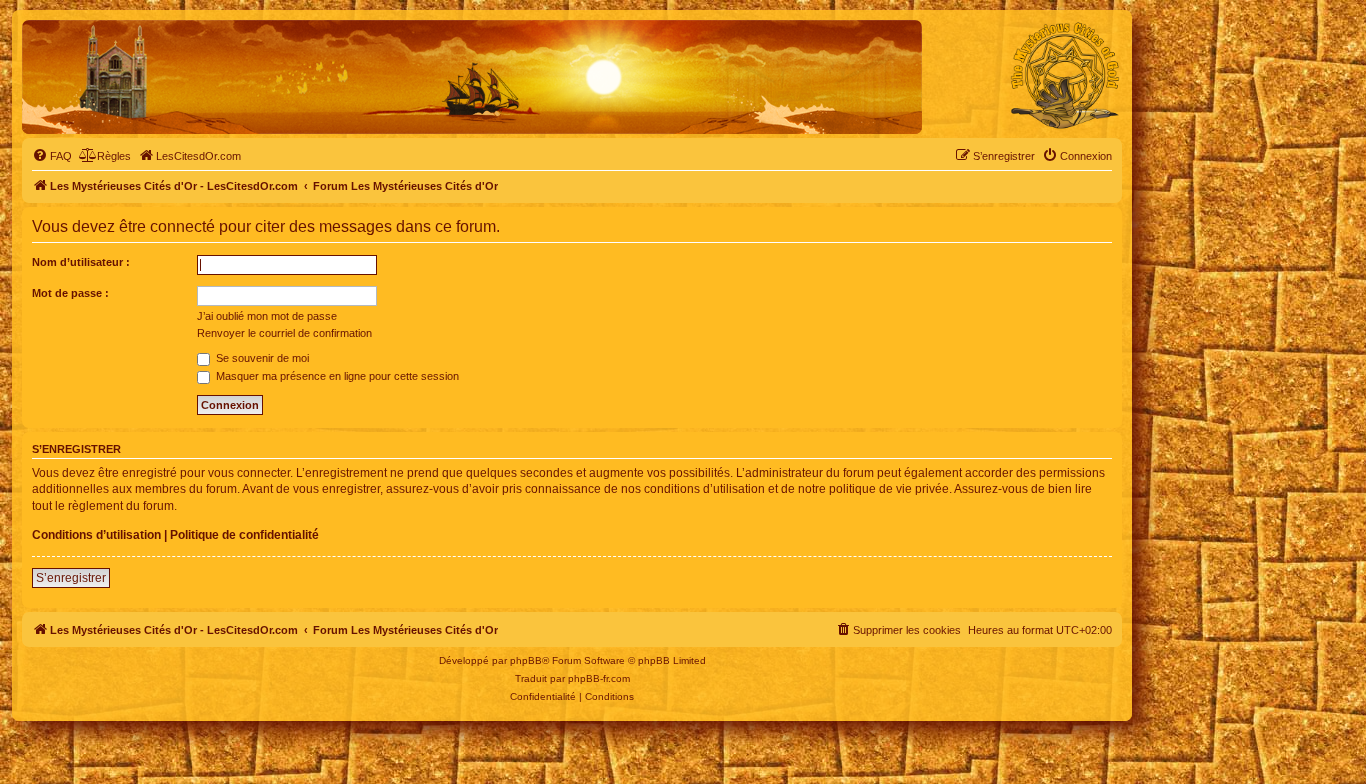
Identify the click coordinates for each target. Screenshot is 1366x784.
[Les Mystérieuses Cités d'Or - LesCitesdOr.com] (1065, 76)
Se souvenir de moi (261, 358)
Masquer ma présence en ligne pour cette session (336, 376)
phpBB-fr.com (599, 678)
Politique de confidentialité (244, 535)
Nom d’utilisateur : (81, 262)
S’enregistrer (71, 578)
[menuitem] (52, 156)
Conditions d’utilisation (96, 535)
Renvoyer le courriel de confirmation (284, 333)
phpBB (526, 660)
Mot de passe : (70, 293)
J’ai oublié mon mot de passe (267, 316)
